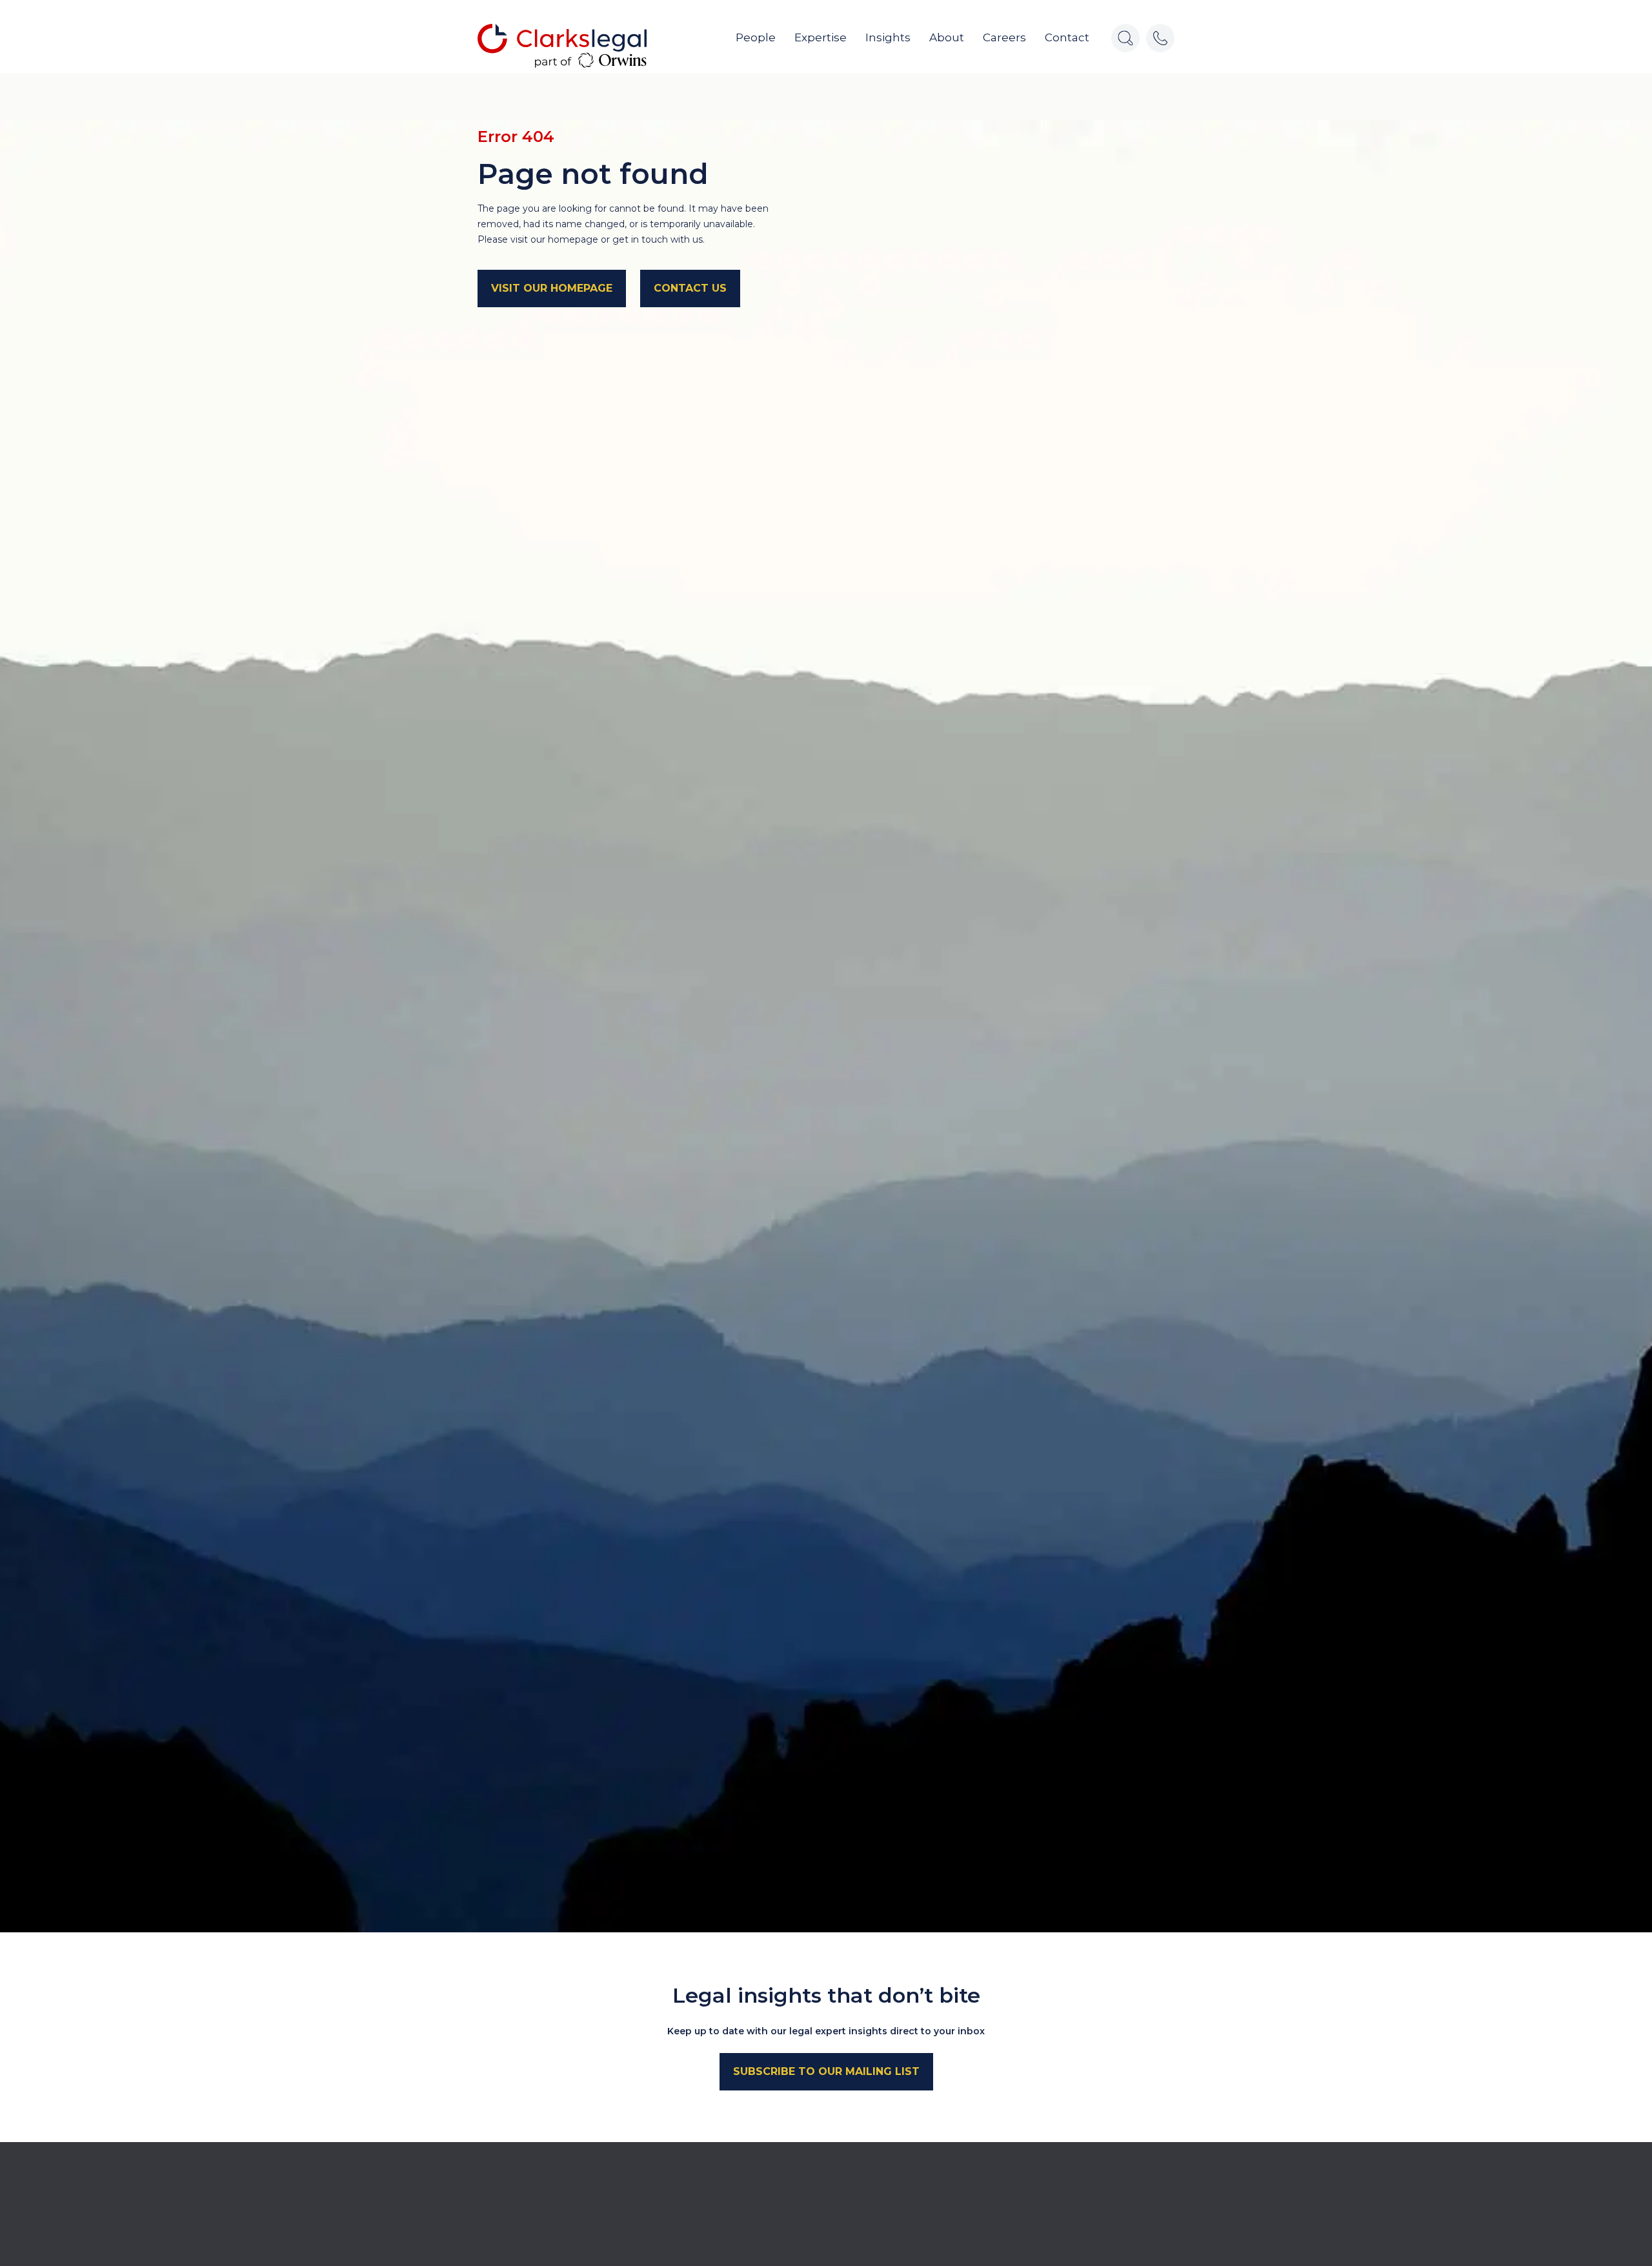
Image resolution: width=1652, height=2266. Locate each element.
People (756, 37)
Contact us (690, 288)
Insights (888, 37)
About (947, 37)
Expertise (821, 37)
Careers (1004, 37)
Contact (1067, 37)
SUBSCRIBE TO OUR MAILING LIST (826, 2071)
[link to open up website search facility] (1125, 38)
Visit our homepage (552, 288)
